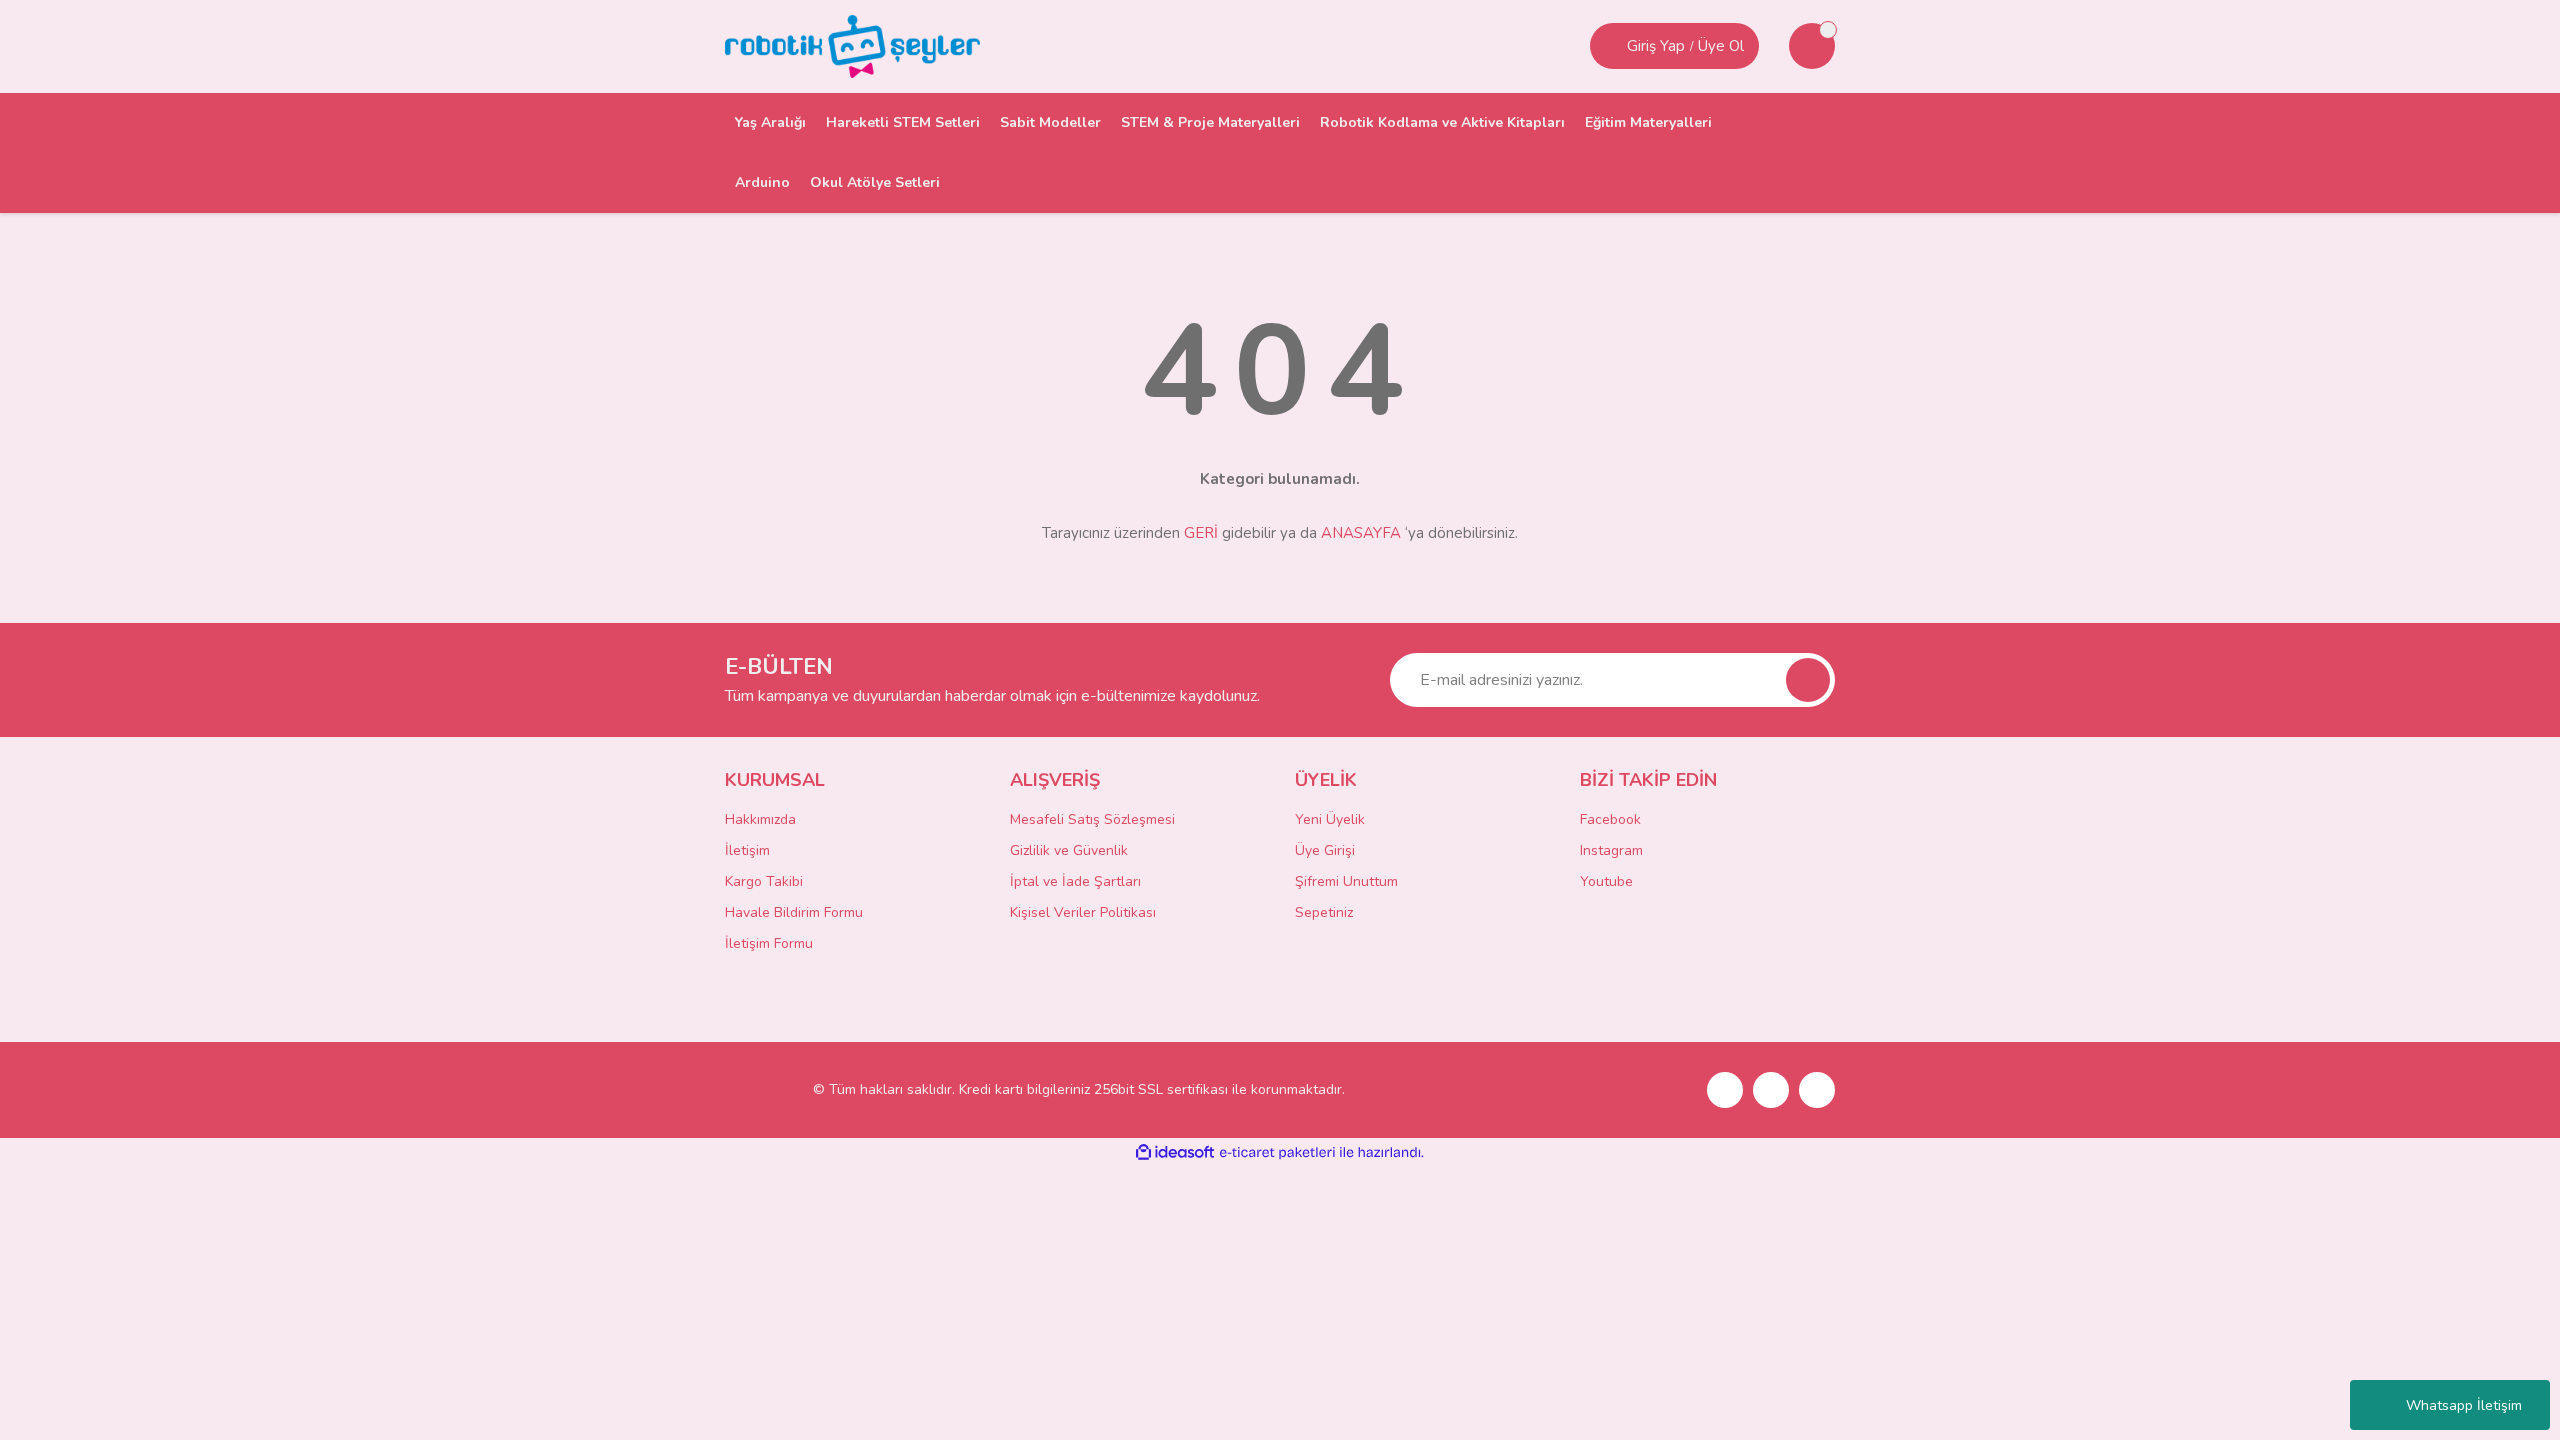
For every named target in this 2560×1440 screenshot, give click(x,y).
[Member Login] (1611, 46)
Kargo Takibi (764, 881)
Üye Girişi (1325, 850)
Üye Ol (1721, 46)
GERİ (1201, 533)
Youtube (1606, 881)
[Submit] (1808, 680)
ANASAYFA (1361, 533)
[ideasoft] (1175, 1152)
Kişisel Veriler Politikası (1083, 912)
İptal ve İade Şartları (1075, 881)
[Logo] (852, 45)
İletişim (747, 850)
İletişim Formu (769, 943)
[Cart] (1812, 46)
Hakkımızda (760, 819)
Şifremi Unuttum (1346, 881)
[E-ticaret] (1277, 1152)
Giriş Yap (1656, 46)
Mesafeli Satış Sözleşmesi (1092, 819)
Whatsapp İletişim (2464, 1405)
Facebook (1610, 819)
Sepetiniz (1324, 912)
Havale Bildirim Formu (794, 912)
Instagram (1611, 850)
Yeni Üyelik (1330, 819)
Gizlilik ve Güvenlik (1069, 850)
